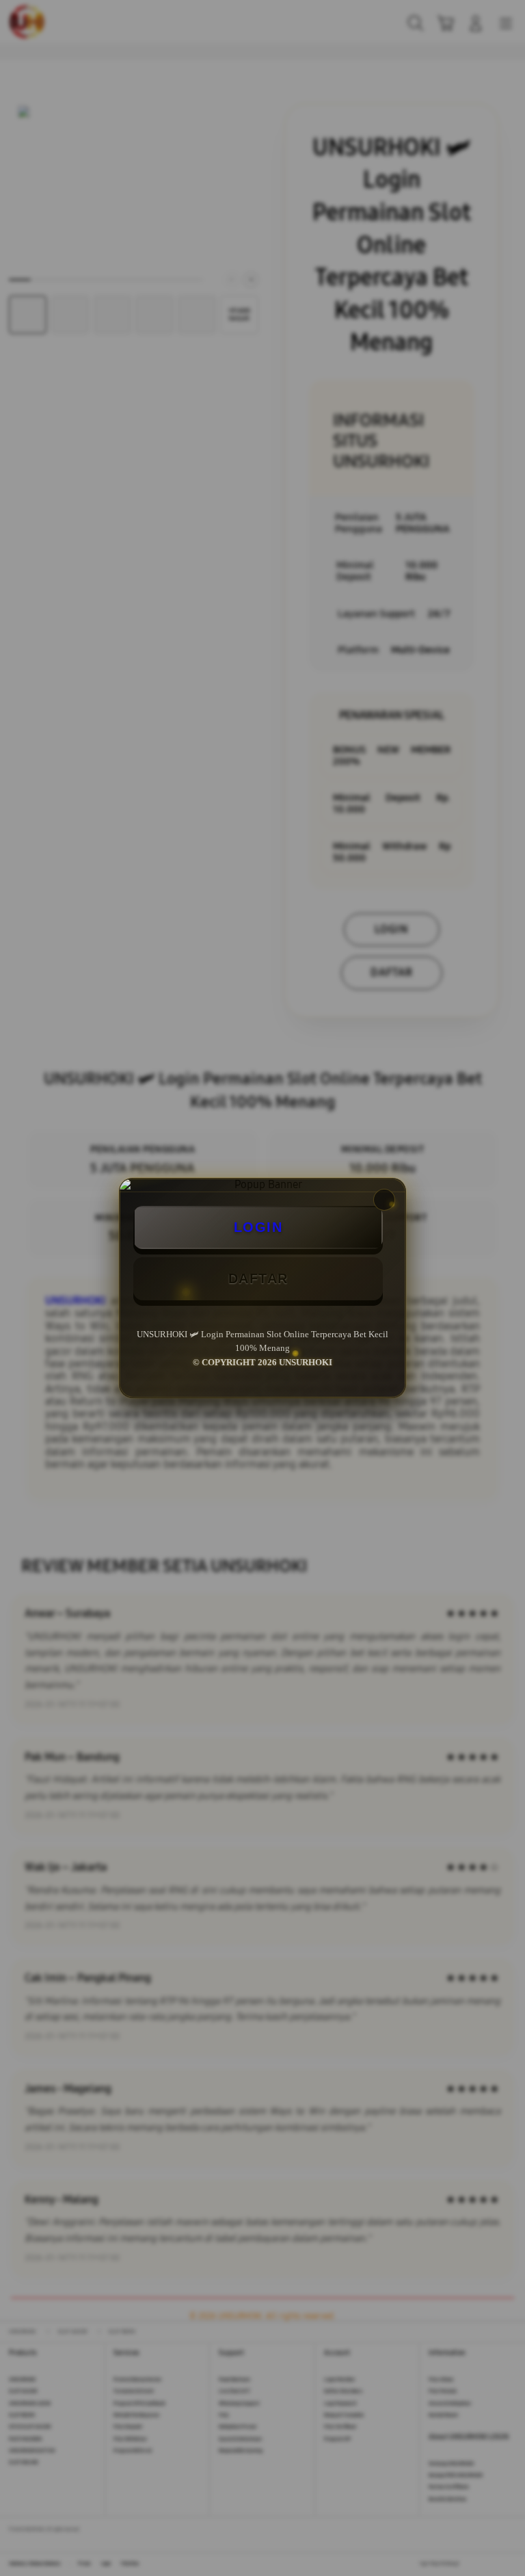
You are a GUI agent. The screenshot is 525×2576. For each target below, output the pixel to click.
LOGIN (258, 1227)
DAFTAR (258, 1278)
